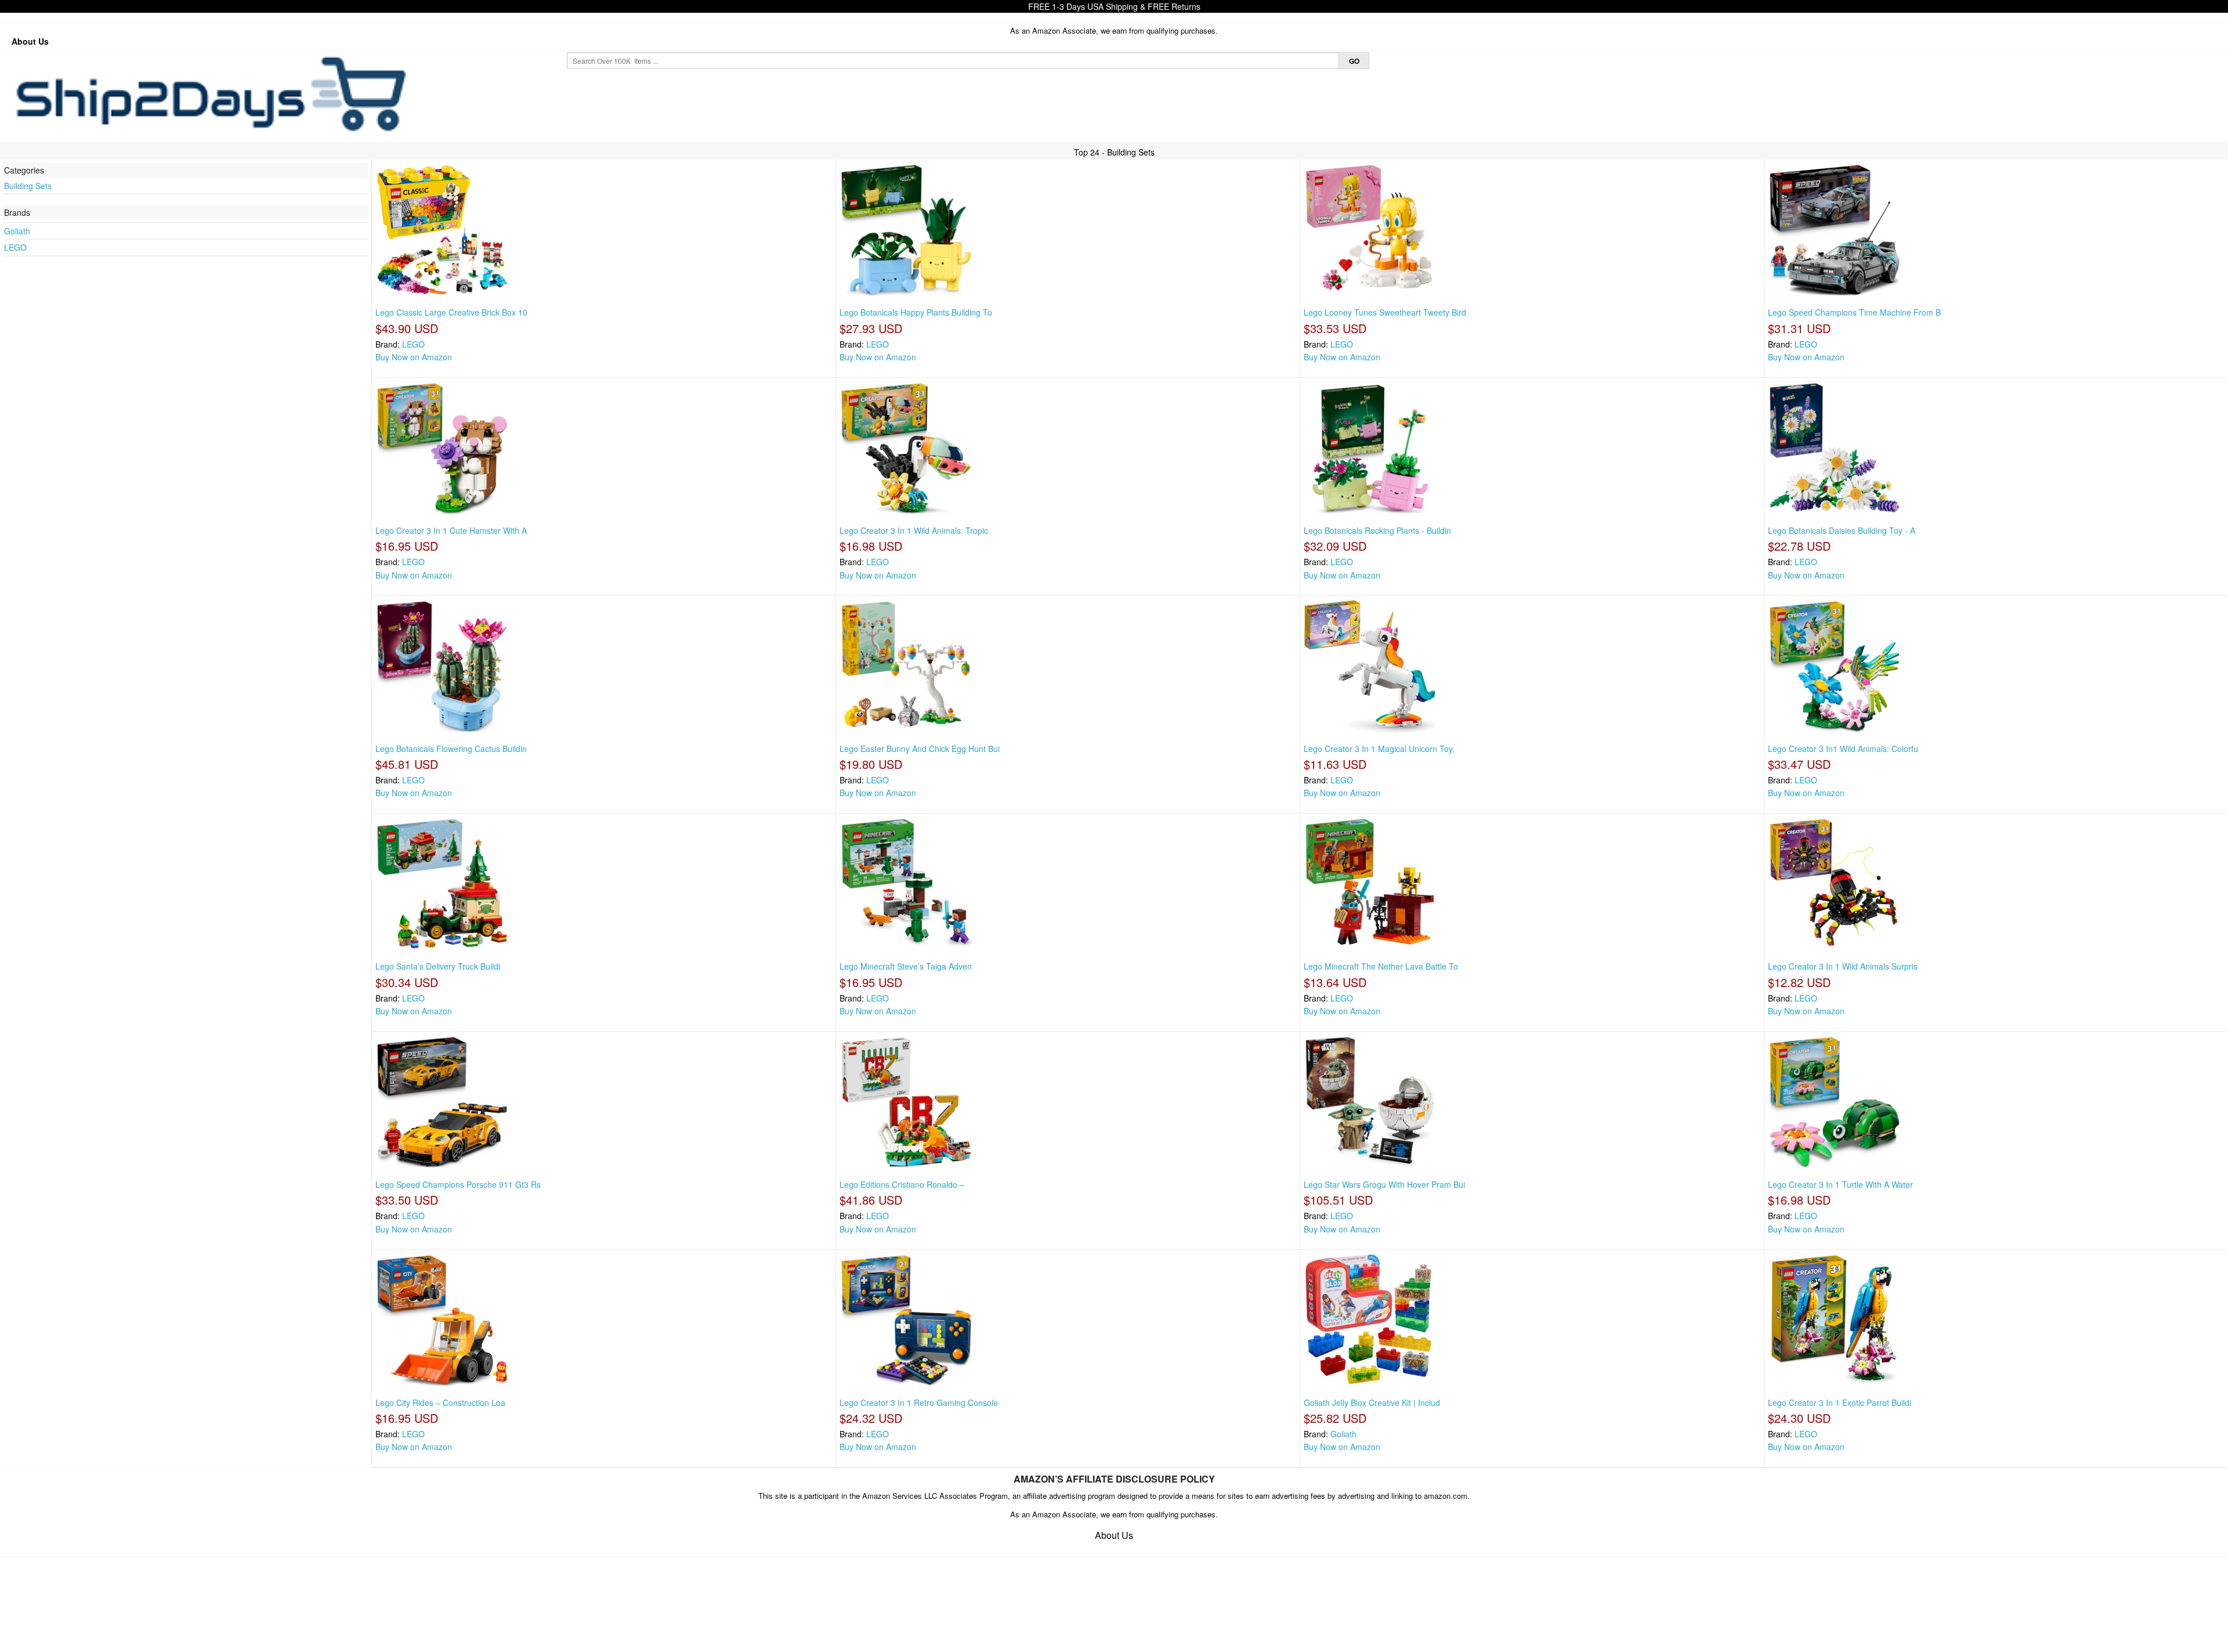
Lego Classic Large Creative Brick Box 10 (451, 312)
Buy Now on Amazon (414, 357)
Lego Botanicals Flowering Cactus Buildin (451, 749)
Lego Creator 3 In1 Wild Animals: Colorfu (1843, 749)
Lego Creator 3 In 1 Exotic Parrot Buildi (1840, 1402)
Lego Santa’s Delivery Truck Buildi (438, 966)
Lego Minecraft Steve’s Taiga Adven (906, 966)
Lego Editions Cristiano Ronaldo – (902, 1184)
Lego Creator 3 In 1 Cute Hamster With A (451, 530)
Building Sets (28, 186)
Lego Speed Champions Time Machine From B (1854, 312)
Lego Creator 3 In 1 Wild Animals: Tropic (914, 530)
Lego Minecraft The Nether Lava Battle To (1381, 966)
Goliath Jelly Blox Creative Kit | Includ (1372, 1402)
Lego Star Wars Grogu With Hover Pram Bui (1384, 1184)
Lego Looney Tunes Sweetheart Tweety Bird (1385, 312)
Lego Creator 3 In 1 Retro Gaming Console (919, 1402)
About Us (30, 41)
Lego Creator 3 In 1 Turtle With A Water (1840, 1184)
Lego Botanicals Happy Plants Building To (916, 312)
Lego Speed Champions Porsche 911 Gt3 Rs (458, 1184)
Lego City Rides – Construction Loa (440, 1402)
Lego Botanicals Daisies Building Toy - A (1842, 530)
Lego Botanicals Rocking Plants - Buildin (1377, 530)
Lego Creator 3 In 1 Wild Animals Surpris (1843, 966)
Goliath (17, 231)
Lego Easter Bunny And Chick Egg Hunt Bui (920, 749)
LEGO (15, 247)
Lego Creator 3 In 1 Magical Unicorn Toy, (1379, 749)
